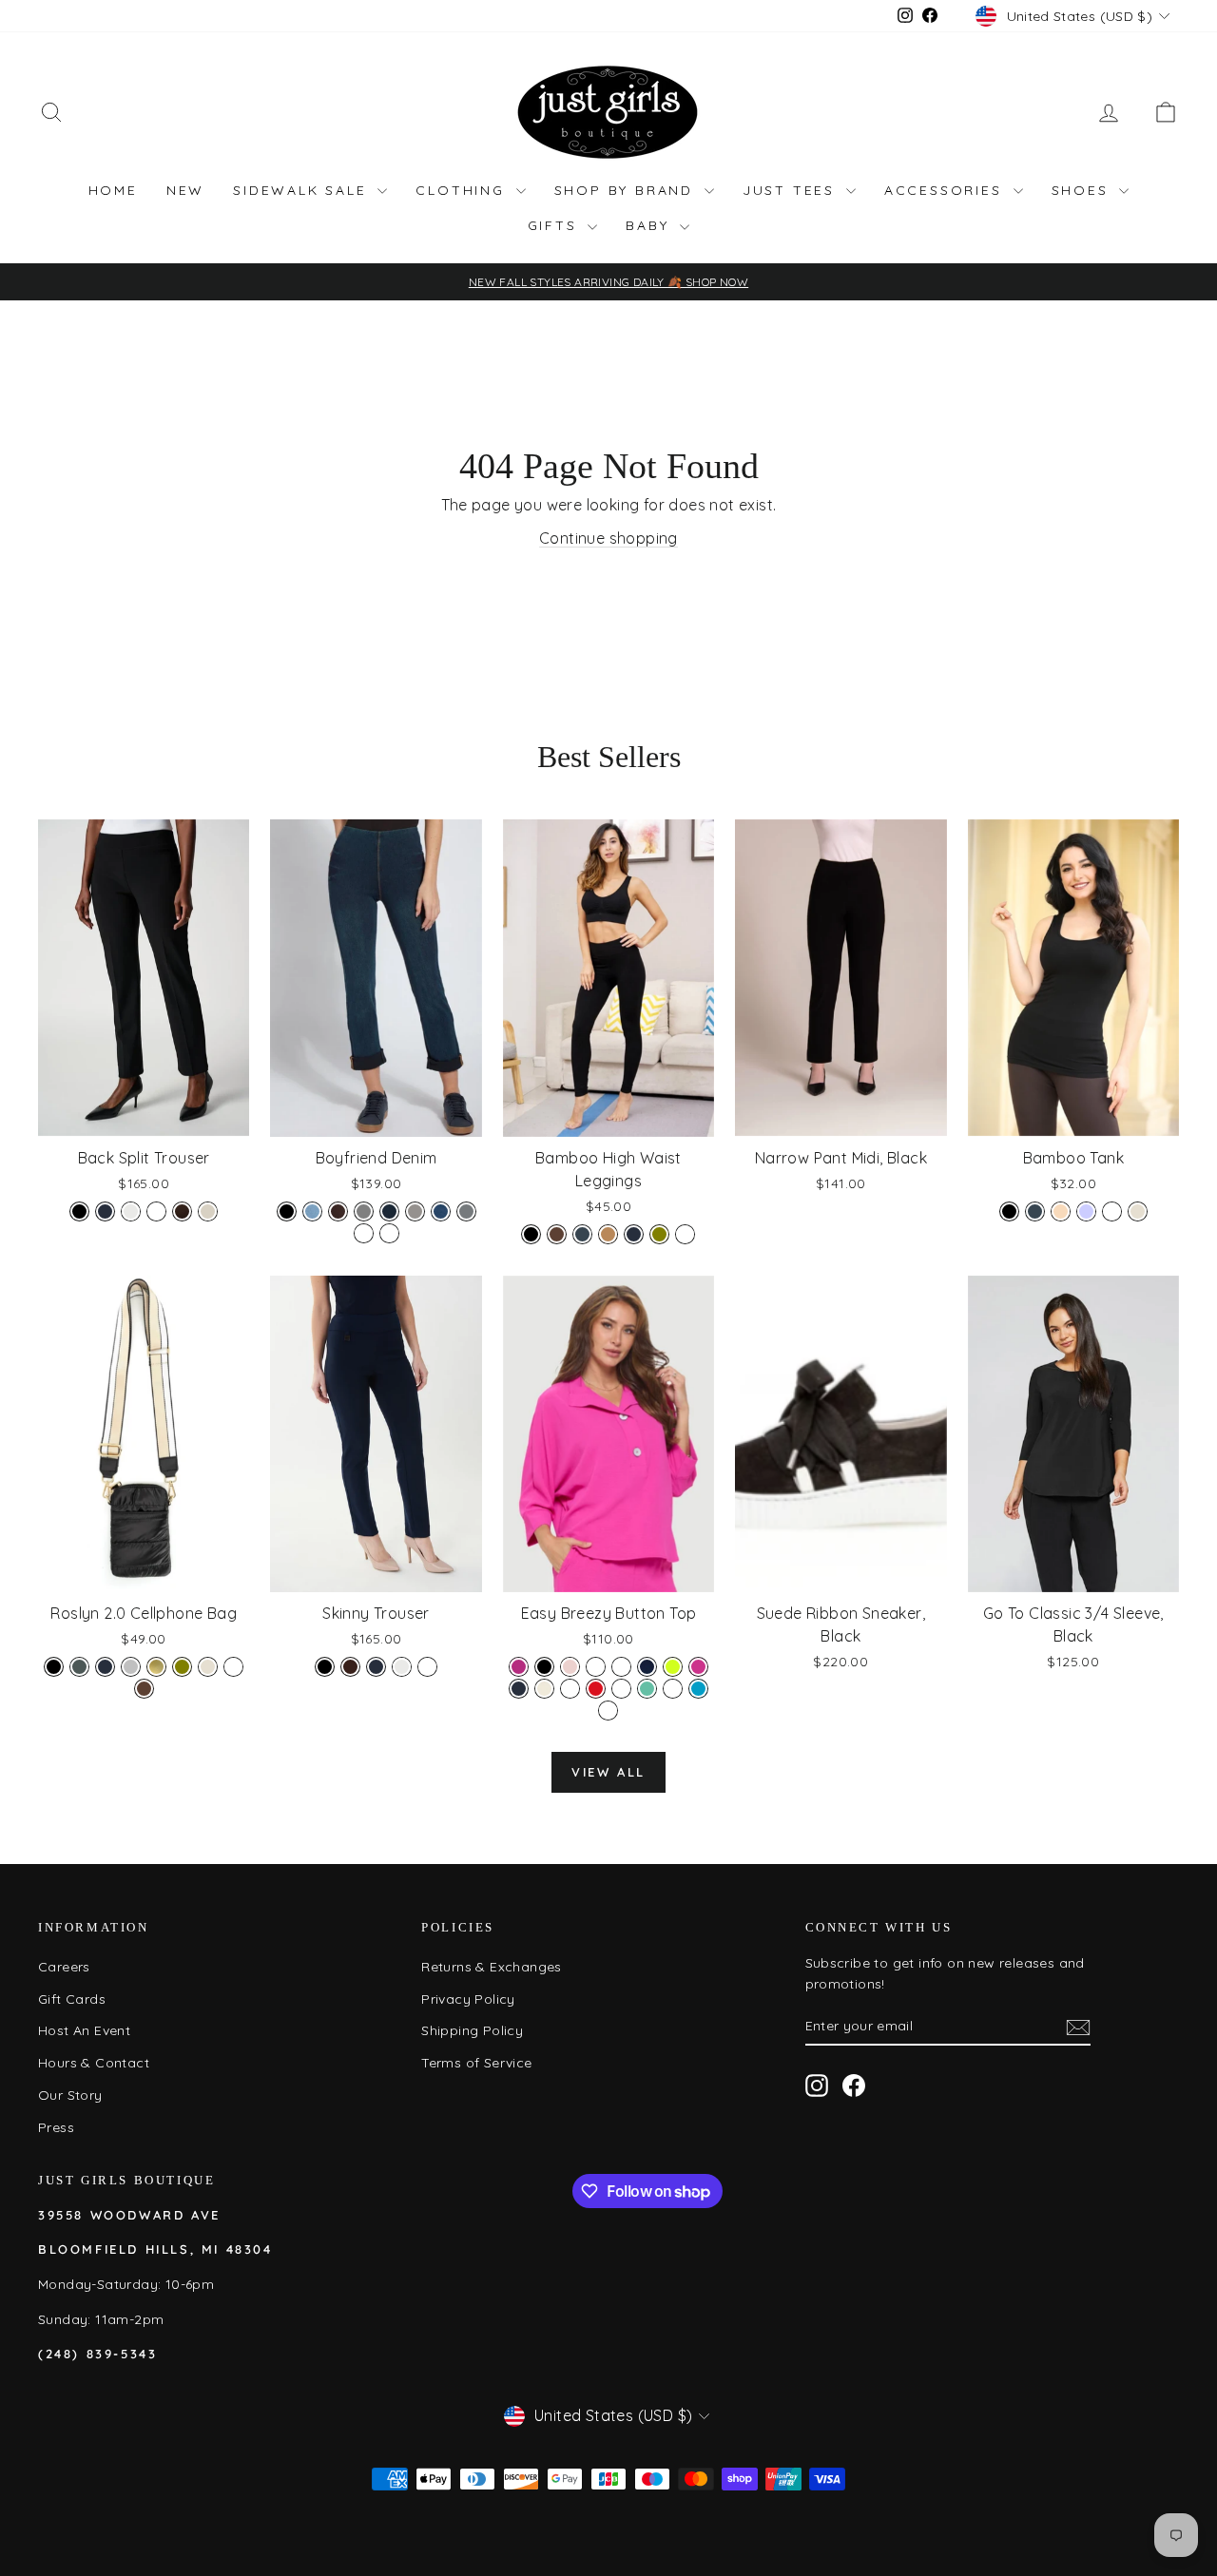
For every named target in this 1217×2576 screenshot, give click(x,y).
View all (608, 1772)
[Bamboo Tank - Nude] (1061, 1211)
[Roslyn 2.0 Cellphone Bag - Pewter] (79, 1667)
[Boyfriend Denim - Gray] (364, 1211)
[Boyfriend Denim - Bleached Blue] (312, 1211)
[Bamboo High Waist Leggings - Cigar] (608, 1234)
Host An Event (84, 2030)
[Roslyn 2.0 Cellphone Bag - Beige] (208, 1667)
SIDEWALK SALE (303, 190)
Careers (64, 1967)
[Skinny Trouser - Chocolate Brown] (350, 1667)
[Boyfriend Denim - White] (364, 1233)
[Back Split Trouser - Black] (79, 1211)
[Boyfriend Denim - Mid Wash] (441, 1211)
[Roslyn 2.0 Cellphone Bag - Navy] (105, 1667)
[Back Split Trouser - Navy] (105, 1211)
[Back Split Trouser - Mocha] (182, 1211)
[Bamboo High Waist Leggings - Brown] (557, 1234)
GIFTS (556, 225)
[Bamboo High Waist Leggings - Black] (531, 1234)
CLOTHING (463, 190)
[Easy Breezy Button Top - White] (608, 1711)
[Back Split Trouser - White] (156, 1211)
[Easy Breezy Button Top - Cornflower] (621, 1667)
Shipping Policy (472, 2030)
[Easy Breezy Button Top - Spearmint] (647, 1689)
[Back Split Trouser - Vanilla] (131, 1211)
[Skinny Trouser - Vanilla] (402, 1667)
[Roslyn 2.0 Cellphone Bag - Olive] (182, 1667)
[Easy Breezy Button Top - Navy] (519, 1689)
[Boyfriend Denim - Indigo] (389, 1211)
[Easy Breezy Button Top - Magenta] (698, 1667)
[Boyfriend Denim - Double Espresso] (338, 1211)
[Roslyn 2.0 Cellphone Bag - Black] (54, 1667)
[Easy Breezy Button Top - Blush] (570, 1667)
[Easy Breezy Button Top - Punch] (570, 1689)
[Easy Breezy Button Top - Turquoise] (698, 1689)
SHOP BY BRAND (627, 190)
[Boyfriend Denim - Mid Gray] (415, 1211)
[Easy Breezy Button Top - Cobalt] (596, 1667)
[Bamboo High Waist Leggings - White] (685, 1234)
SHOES (1083, 190)
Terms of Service (476, 2063)
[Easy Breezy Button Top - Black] (544, 1667)
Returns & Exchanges (492, 1967)
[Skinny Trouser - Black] (325, 1667)
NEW (185, 190)
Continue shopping (608, 538)
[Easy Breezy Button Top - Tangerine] (673, 1689)
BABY (650, 225)
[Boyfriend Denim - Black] (287, 1211)
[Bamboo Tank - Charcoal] (1035, 1211)
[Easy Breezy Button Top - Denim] (647, 1667)
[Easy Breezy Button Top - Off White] (544, 1689)
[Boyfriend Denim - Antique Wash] (389, 1233)
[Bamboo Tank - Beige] (1138, 1211)
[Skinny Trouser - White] (427, 1667)
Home (113, 190)
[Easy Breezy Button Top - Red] (596, 1689)
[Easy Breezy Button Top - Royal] (621, 1689)
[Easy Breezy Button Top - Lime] (673, 1667)
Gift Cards (72, 1999)
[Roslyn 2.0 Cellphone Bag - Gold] (156, 1667)
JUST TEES (792, 190)
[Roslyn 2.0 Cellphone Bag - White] (233, 1667)
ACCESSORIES (947, 190)
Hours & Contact (94, 2063)
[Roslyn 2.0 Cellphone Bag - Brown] (144, 1689)
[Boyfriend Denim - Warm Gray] (466, 1211)
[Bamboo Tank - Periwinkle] (1086, 1211)
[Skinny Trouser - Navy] (376, 1667)
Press (56, 2127)
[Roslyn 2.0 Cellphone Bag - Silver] (131, 1667)
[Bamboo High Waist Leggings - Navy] (634, 1234)
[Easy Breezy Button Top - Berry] (519, 1667)
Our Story (70, 2095)
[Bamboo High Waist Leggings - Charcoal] (582, 1234)
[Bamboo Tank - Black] (1009, 1211)
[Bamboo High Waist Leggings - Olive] (659, 1234)
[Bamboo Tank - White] (1112, 1211)
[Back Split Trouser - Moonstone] (208, 1211)
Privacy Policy (468, 1999)
